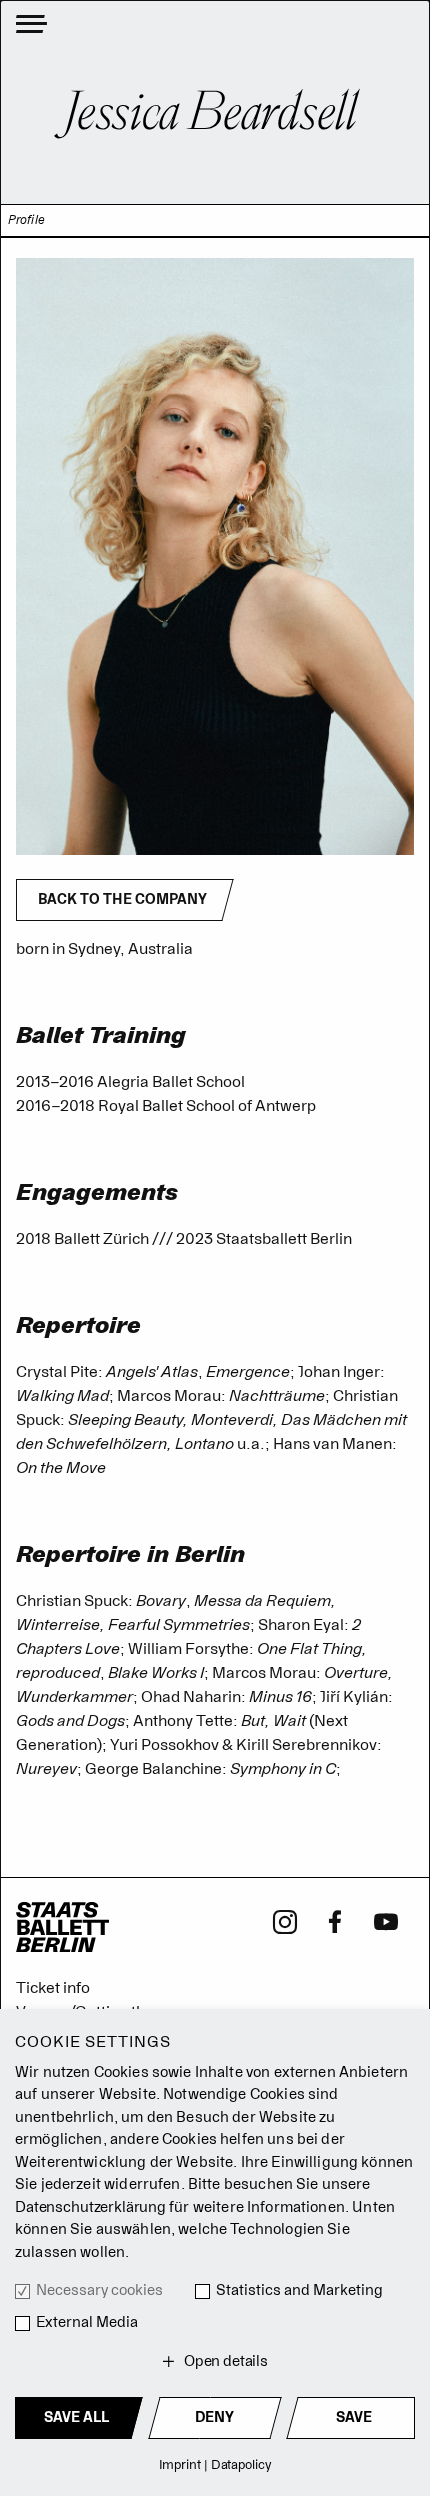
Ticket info (53, 1988)
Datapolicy (241, 2464)
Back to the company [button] (122, 899)
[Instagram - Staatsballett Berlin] (285, 1920)
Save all (76, 2417)
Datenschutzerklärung (90, 2207)
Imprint (180, 2464)
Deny (214, 2417)
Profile (26, 220)
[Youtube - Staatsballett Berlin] (386, 1920)
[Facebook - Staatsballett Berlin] (335, 1920)
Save (354, 2417)
